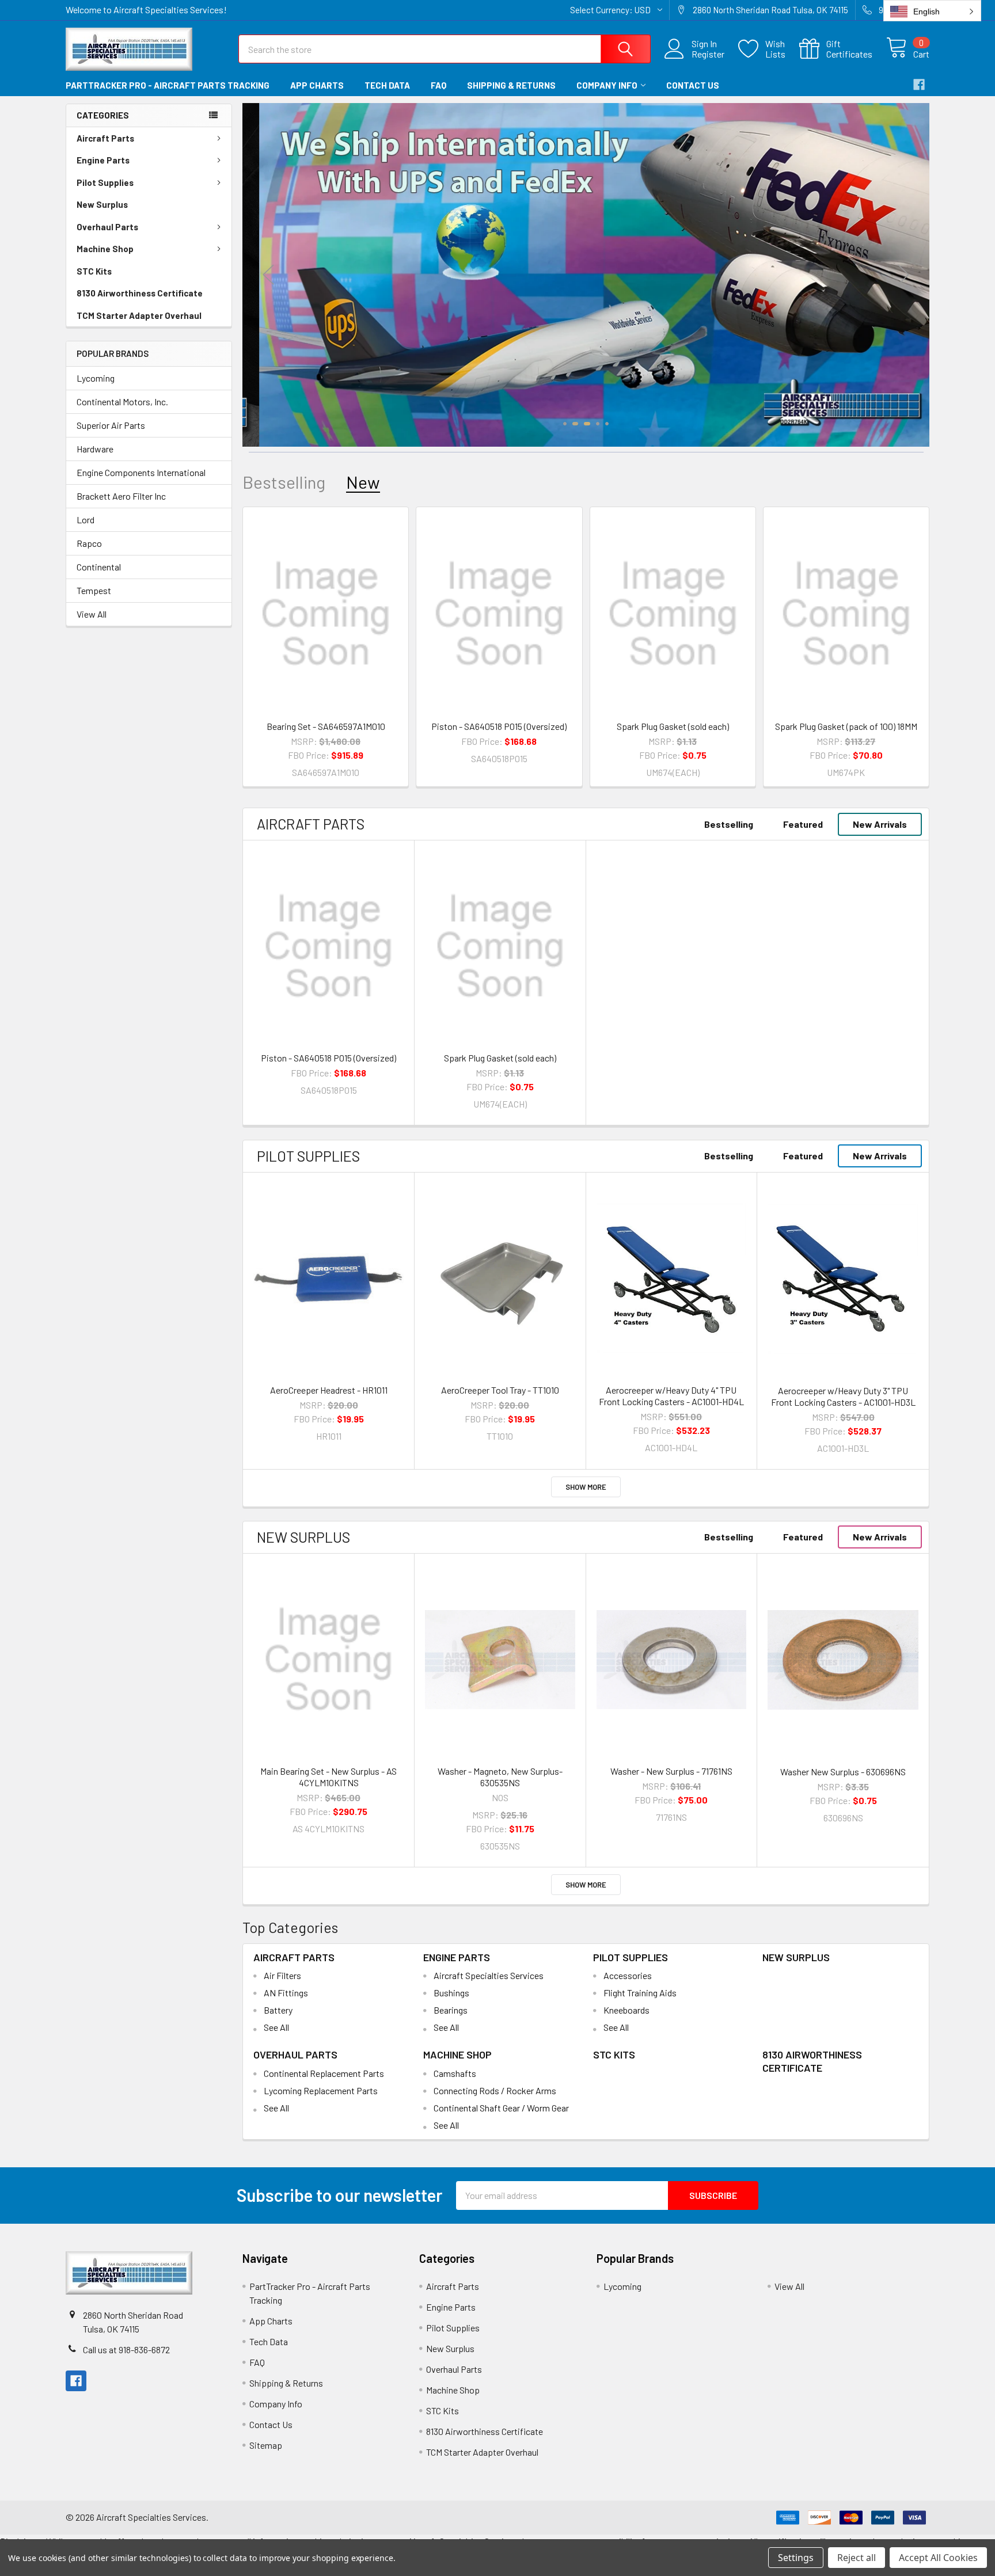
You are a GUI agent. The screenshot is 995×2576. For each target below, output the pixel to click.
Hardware (95, 449)
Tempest (94, 590)
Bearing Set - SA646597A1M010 (326, 726)
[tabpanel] (586, 275)
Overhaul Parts (107, 227)
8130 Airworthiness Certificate (140, 293)
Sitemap (266, 2445)
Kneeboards (626, 2010)
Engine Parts (103, 160)
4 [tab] (598, 424)
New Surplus (102, 204)
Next (903, 275)
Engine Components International (141, 472)
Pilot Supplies (105, 182)
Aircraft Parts (105, 138)
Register (708, 54)
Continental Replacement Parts (324, 2073)
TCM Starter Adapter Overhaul (139, 315)
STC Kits (94, 271)
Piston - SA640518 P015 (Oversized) (499, 726)
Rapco (89, 543)
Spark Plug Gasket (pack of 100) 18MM (846, 726)
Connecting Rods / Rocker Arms (495, 2090)
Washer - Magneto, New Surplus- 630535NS (500, 1777)
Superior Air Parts (111, 425)
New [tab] (363, 482)
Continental (99, 567)
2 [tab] (574, 424)
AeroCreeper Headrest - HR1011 (329, 1390)
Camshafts (455, 2073)
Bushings (451, 1993)
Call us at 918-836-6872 (126, 2349)
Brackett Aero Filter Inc (121, 496)
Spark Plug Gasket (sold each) (673, 726)
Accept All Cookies (938, 2558)
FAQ (438, 85)
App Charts (317, 85)
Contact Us (693, 85)
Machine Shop (105, 249)
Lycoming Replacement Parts (321, 2090)
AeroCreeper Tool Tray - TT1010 (500, 1390)
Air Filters (282, 1975)
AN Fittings (286, 1993)
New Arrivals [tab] (880, 824)
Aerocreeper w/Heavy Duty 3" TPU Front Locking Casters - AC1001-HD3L (843, 1396)
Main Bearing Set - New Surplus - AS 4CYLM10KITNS (328, 1777)
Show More (586, 1487)
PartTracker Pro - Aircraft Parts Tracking (168, 85)
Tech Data (387, 85)
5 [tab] (607, 424)
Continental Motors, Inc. (122, 402)
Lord (86, 520)
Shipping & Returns (511, 85)
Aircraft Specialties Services (489, 1975)
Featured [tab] (803, 824)
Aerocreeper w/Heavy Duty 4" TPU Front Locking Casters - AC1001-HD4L (671, 1396)
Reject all (857, 2558)
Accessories (628, 1975)
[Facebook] (919, 85)
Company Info (607, 85)
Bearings (451, 2010)
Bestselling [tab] (284, 482)
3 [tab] (586, 424)
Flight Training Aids (640, 1993)
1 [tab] (565, 424)
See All (276, 2027)
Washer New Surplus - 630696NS (843, 1772)
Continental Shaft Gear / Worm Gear (501, 2108)
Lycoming (96, 378)
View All (92, 614)
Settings (796, 2558)
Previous (268, 275)
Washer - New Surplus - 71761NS (671, 1771)
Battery (278, 2010)
